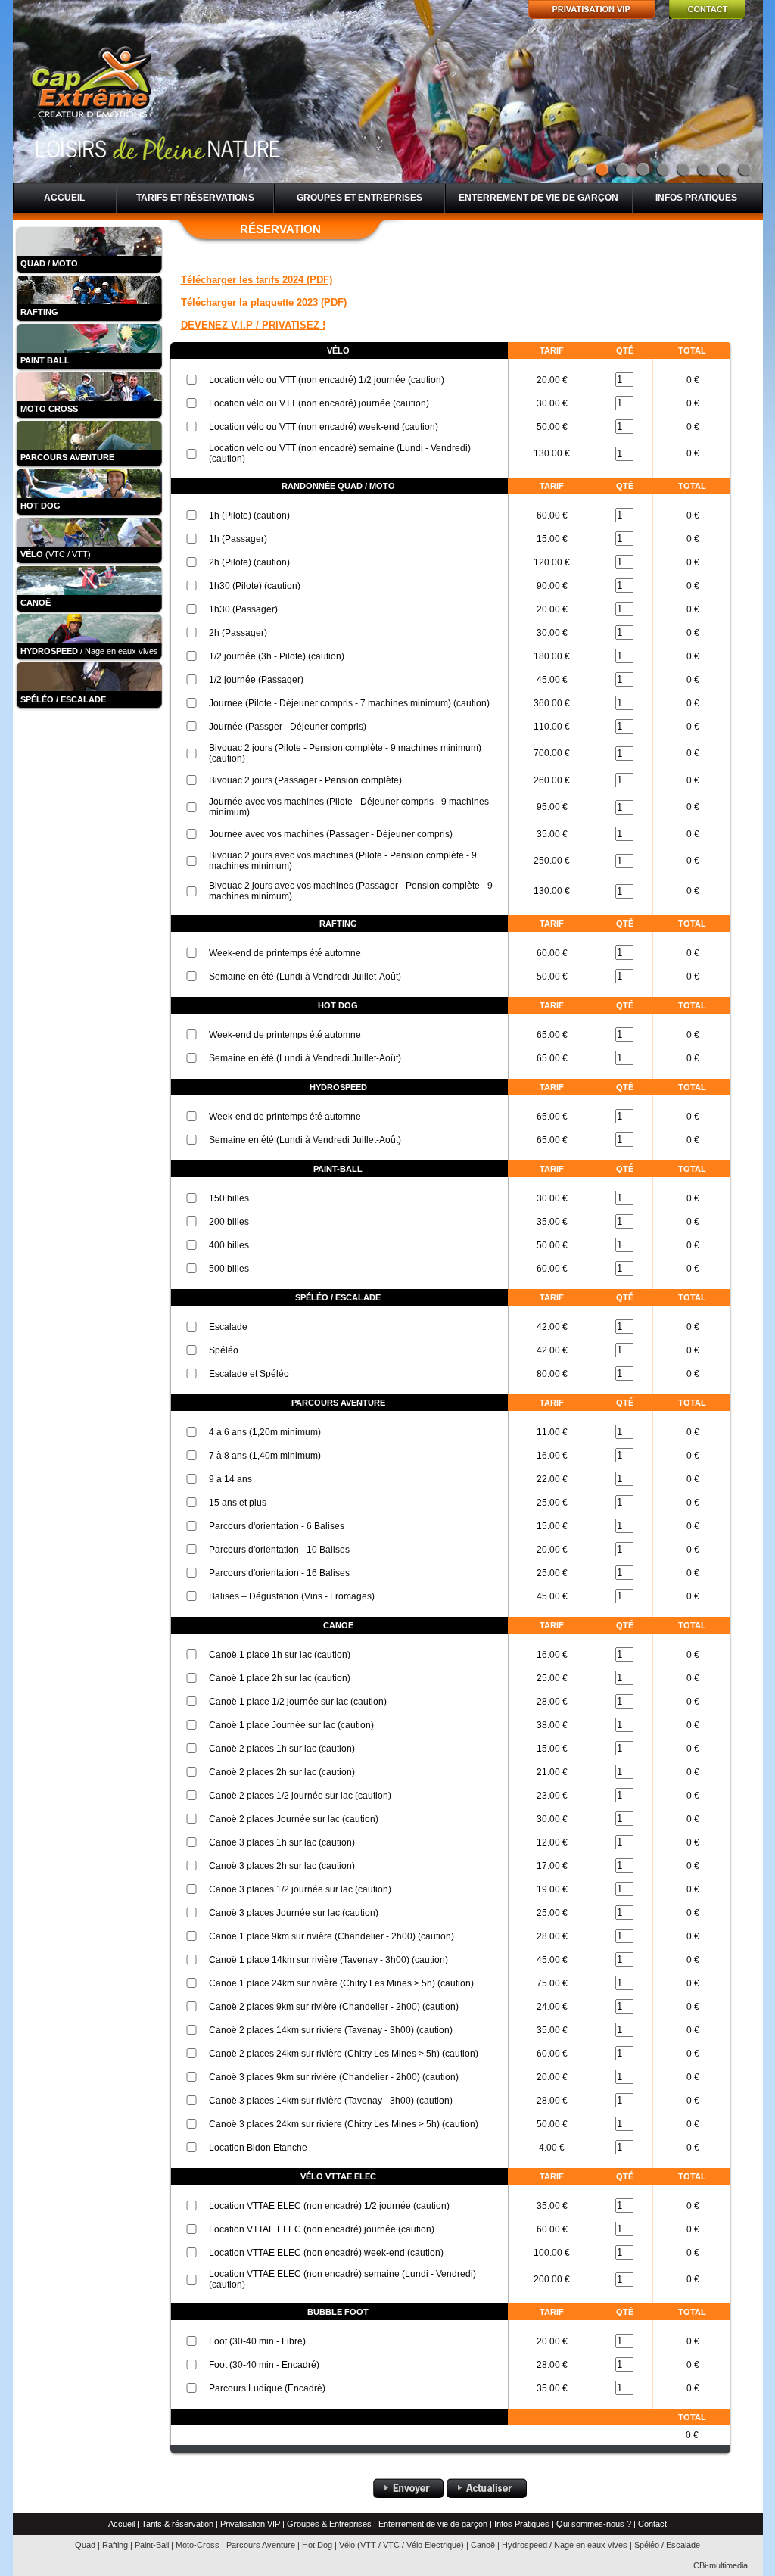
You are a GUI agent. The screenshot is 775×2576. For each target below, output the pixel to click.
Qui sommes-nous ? (594, 2524)
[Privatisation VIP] (592, 16)
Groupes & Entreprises (329, 2524)
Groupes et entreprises (359, 198)
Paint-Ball (152, 2545)
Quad (85, 2545)
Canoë (483, 2545)
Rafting (115, 2545)
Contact (652, 2524)
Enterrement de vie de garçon (538, 198)
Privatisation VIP (250, 2524)
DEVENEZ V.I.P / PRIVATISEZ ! (253, 325)
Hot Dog (317, 2545)
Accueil (64, 198)
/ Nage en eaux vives (89, 651)
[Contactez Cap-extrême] (707, 16)
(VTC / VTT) (56, 554)
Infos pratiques (696, 198)
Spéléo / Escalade (667, 2545)
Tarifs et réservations (195, 198)
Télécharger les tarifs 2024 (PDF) (257, 280)
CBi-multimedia (721, 2565)
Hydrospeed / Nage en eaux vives (565, 2545)
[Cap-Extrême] (96, 87)
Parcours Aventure (261, 2545)
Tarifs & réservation (177, 2524)
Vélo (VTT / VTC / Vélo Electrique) (402, 2545)
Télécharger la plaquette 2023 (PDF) (264, 302)
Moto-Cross (198, 2545)
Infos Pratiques (522, 2524)
